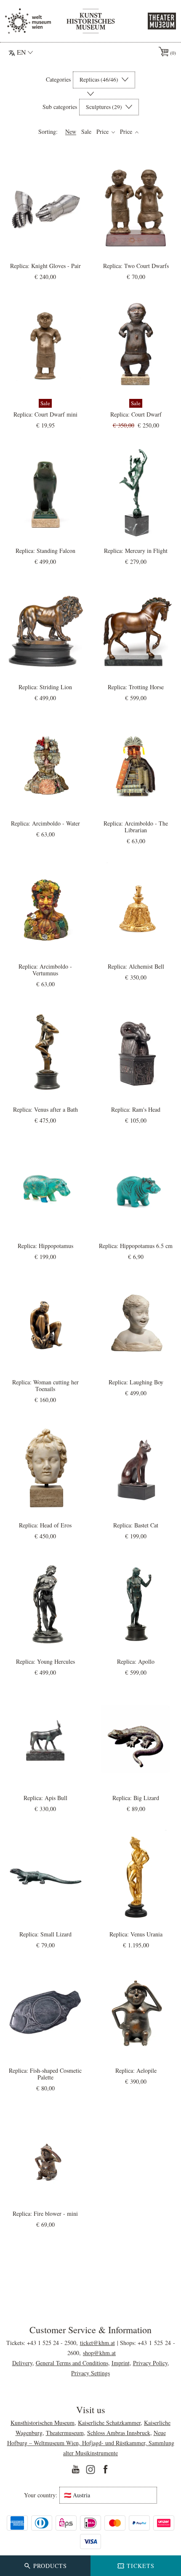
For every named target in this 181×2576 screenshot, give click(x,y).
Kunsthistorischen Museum (43, 2423)
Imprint (121, 2363)
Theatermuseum (65, 2433)
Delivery (22, 2363)
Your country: (41, 2495)
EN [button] (21, 52)
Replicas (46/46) (100, 80)
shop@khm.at (99, 2353)
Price (103, 132)
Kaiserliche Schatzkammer (109, 2423)
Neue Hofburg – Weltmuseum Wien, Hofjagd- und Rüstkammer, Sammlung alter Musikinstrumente (91, 2443)
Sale (86, 132)
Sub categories (60, 107)
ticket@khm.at (97, 2343)
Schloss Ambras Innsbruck (119, 2433)
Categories (58, 80)
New (71, 132)
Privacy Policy (150, 2363)
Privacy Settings (90, 2373)
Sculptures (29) (105, 107)
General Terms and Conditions (72, 2363)
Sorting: (48, 132)
